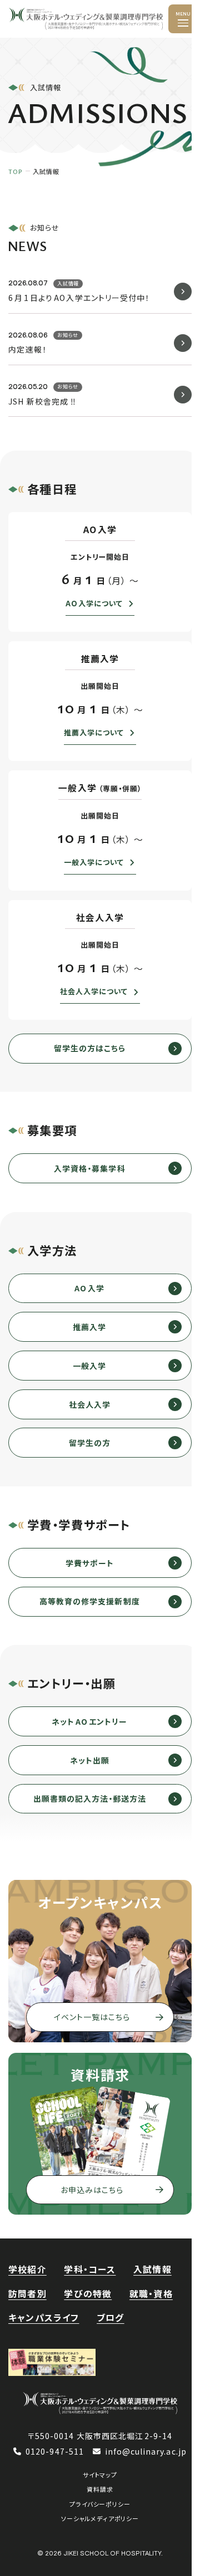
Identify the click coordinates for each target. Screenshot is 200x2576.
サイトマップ (100, 2475)
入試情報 (152, 2269)
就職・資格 (151, 2294)
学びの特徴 (88, 2294)
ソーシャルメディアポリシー (100, 2518)
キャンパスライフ (44, 2317)
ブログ (111, 2317)
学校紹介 (27, 2269)
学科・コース (90, 2269)
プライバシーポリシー (100, 2504)
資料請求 (100, 2489)
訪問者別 (27, 2294)
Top (16, 171)
